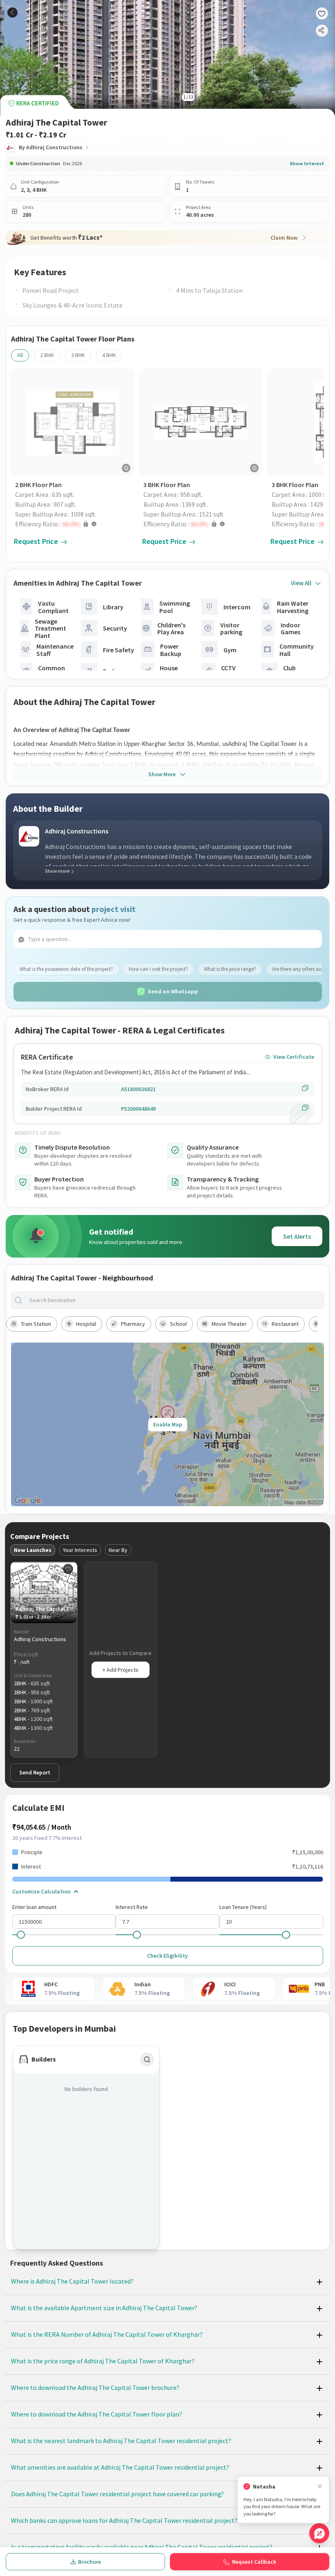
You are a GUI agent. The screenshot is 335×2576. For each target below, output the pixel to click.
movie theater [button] (229, 1324)
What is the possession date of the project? (66, 969)
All (20, 355)
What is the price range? (230, 969)
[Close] (320, 2487)
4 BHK (109, 355)
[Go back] (12, 12)
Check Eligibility (167, 1956)
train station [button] (36, 1324)
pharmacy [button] (133, 1324)
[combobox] (174, 1300)
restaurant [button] (285, 1324)
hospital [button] (86, 1324)
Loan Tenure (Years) (243, 1907)
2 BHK (47, 355)
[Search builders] (147, 2059)
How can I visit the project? (158, 969)
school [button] (178, 1324)
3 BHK (78, 355)
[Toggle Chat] (319, 2533)
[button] (74, 524)
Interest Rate (132, 1907)
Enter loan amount (34, 1907)
